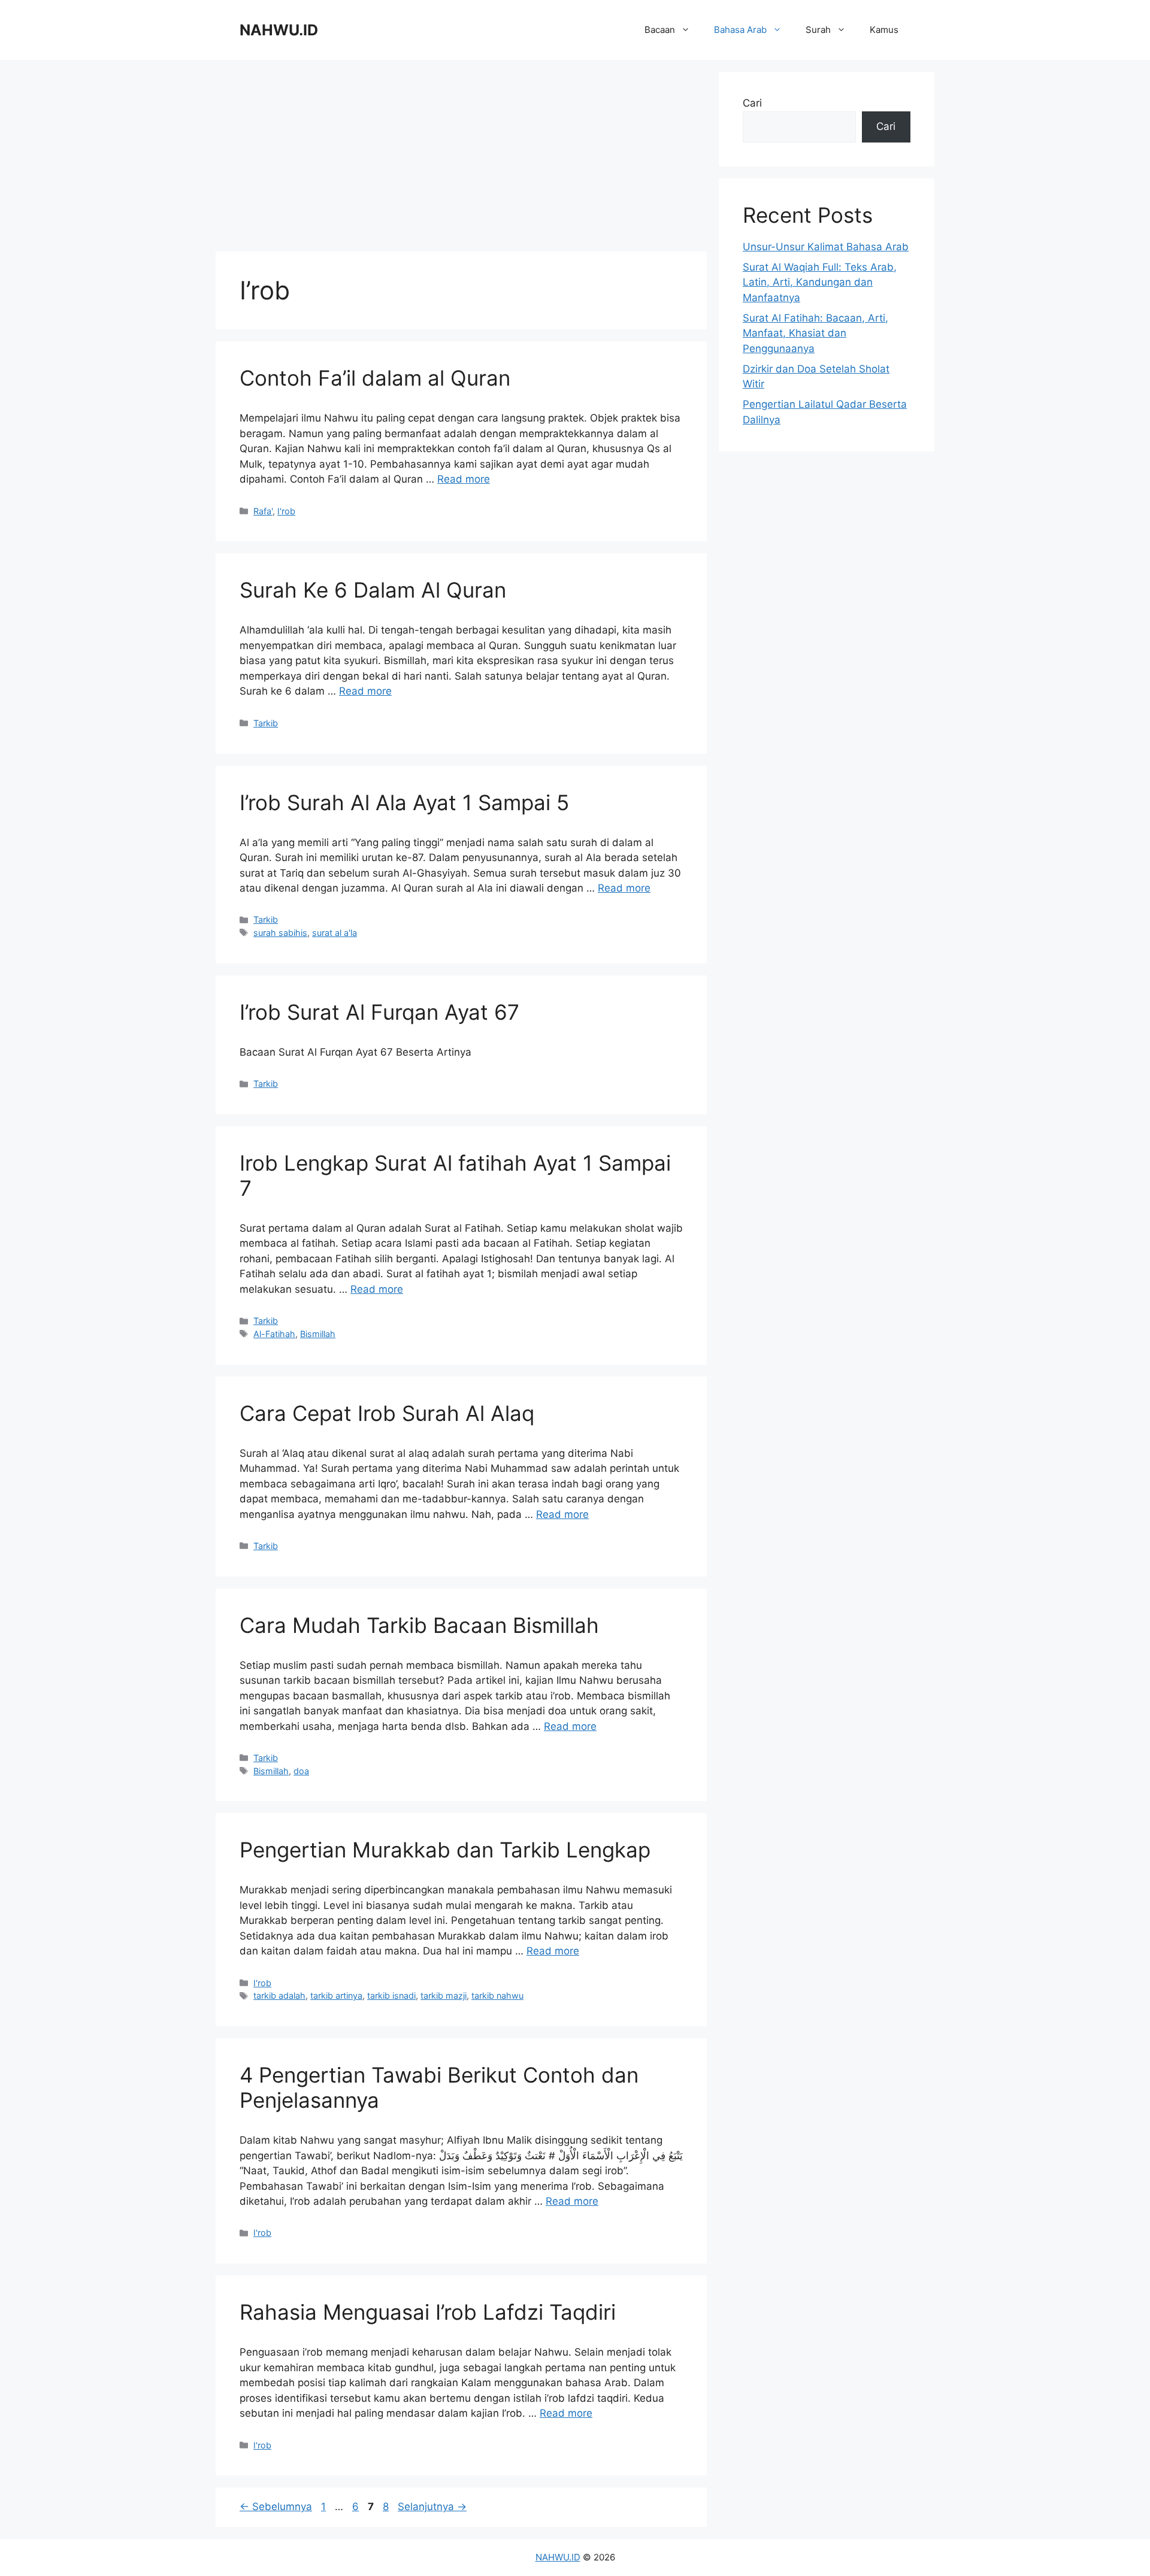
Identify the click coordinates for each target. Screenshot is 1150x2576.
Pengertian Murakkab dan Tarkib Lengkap (445, 1850)
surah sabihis (280, 933)
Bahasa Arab (740, 30)
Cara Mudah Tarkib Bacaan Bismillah (419, 1625)
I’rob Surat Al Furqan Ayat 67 (379, 1012)
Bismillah (318, 1334)
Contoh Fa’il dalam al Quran (375, 378)
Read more (464, 479)
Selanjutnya (432, 2507)
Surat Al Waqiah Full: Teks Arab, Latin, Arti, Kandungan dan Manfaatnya (820, 282)
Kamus (884, 30)
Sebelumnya (276, 2507)
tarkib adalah (279, 1995)
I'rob (286, 511)
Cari (752, 103)
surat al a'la (335, 933)
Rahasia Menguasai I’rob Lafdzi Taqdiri (428, 2312)
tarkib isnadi (391, 1995)
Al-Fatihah (274, 1334)
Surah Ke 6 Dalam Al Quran (373, 590)
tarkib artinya (336, 1995)
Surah (818, 30)
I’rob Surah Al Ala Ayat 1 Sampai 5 (404, 802)
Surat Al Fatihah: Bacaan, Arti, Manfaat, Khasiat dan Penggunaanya (815, 333)
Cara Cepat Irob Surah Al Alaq (387, 1413)
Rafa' (263, 511)
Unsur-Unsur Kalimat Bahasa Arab (826, 247)
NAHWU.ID (279, 30)
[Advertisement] (461, 156)
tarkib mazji (444, 1995)
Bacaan (660, 30)
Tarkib (266, 723)
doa (301, 1771)
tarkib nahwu (497, 1995)
